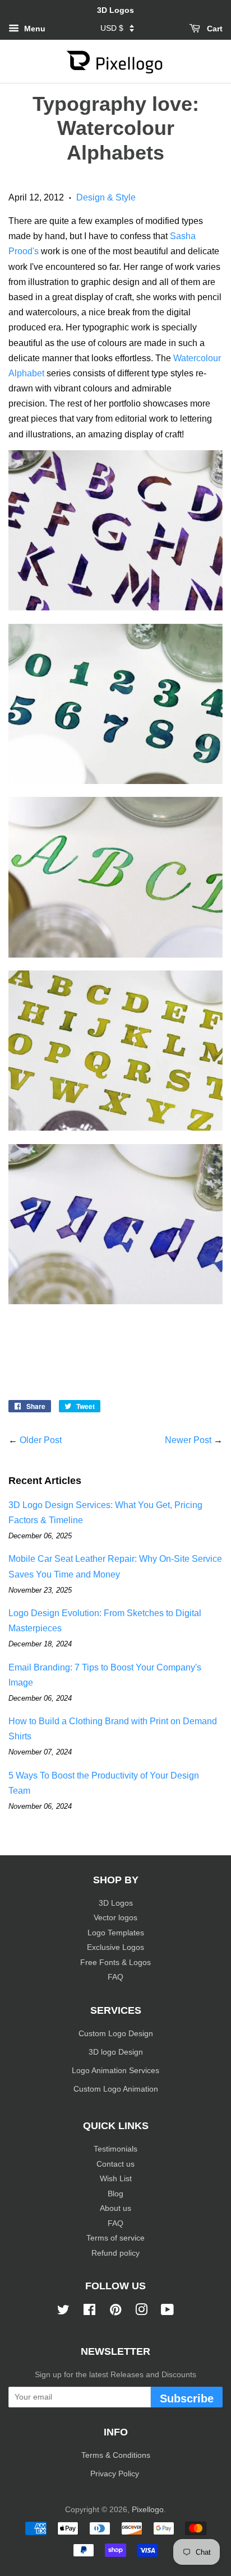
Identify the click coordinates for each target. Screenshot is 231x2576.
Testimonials (115, 2149)
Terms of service (115, 2238)
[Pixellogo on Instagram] (141, 2312)
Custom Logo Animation (116, 2089)
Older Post (41, 1440)
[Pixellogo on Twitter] (63, 2312)
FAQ (115, 1977)
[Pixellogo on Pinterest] (115, 2312)
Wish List (116, 2179)
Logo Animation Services (115, 2071)
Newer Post (188, 1440)
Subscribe (187, 2398)
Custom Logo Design (116, 2034)
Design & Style (106, 197)
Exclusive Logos (115, 1947)
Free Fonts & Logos (115, 1963)
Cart (214, 29)
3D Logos (116, 1903)
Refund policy (115, 2253)
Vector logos (115, 1918)
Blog (115, 2194)
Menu (34, 29)
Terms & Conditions (116, 2455)
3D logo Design (116, 2052)
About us (115, 2208)
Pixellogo (148, 2510)
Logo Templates (116, 1933)
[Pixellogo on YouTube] (167, 2312)
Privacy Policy (116, 2474)
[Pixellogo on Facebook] (89, 2312)
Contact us (115, 2164)
